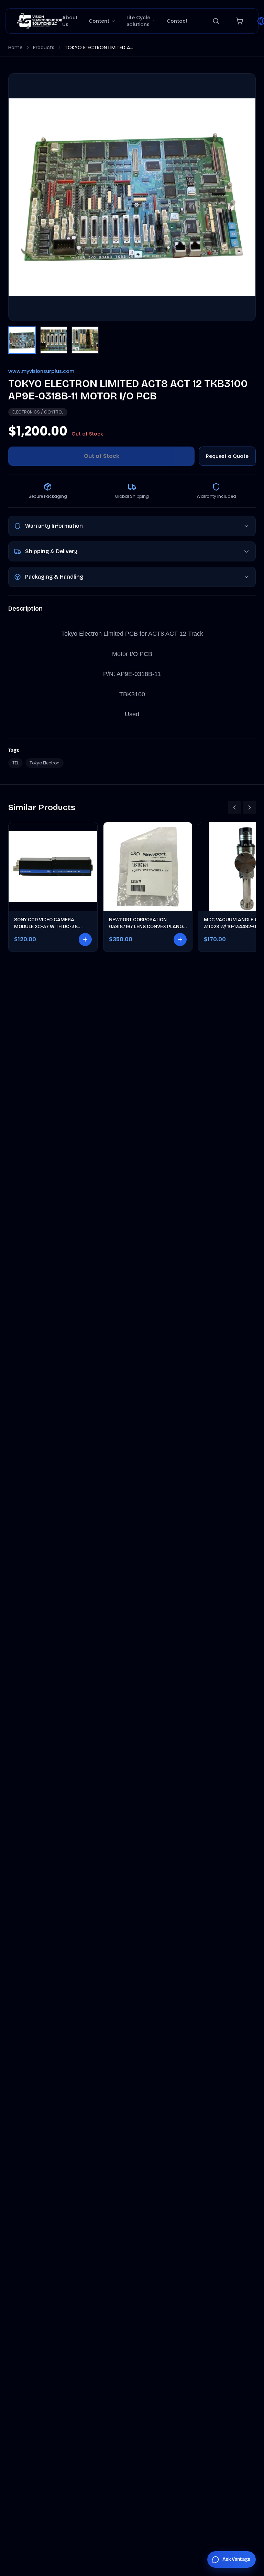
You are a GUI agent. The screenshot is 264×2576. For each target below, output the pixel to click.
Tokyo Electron (45, 763)
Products (44, 47)
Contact (177, 21)
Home (15, 47)
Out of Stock (102, 456)
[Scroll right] (250, 807)
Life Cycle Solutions (138, 21)
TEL (15, 763)
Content (99, 21)
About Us (70, 21)
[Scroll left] (234, 807)
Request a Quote (227, 456)
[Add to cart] (85, 940)
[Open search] (216, 21)
